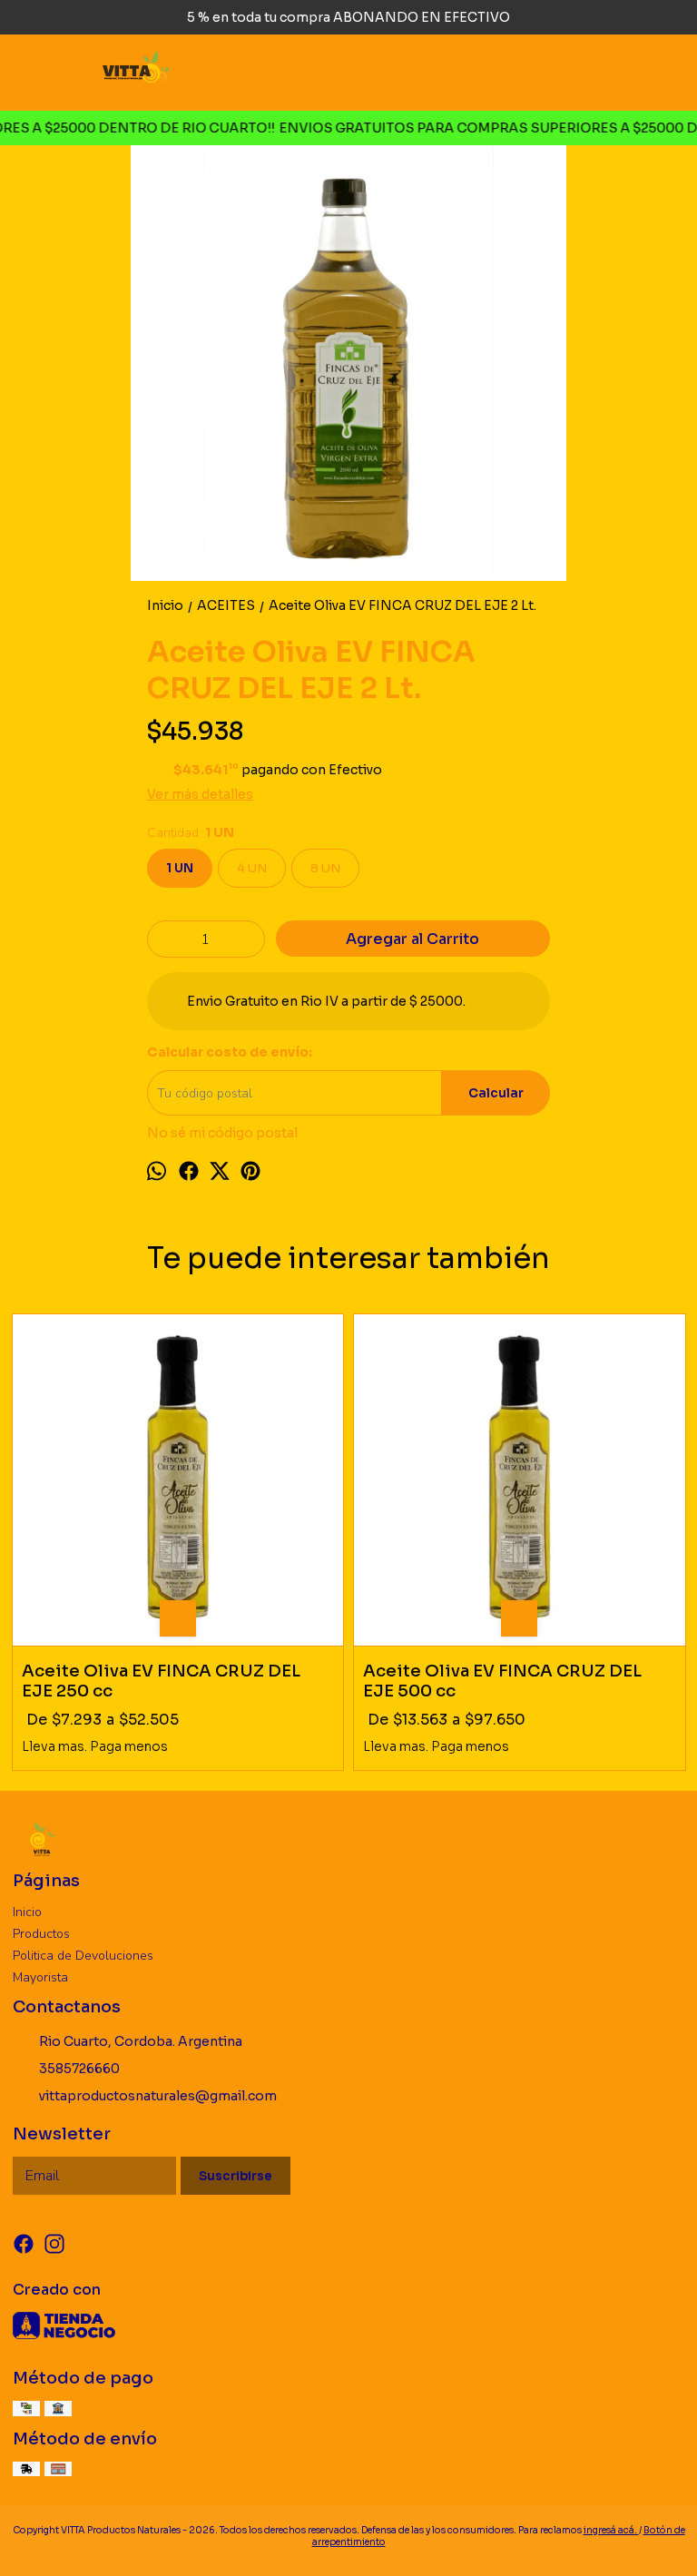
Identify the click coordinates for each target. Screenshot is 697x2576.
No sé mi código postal (222, 1133)
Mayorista (40, 1977)
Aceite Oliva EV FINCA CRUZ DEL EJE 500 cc (502, 1681)
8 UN (325, 868)
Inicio (27, 1912)
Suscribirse (236, 2176)
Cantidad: (191, 833)
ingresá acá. (611, 2530)
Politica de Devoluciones (83, 1956)
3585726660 (79, 2069)
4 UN (252, 868)
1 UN (180, 868)
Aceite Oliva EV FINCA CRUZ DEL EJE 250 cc (161, 1681)
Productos (41, 1934)
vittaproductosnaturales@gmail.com (158, 2096)
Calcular (496, 1093)
